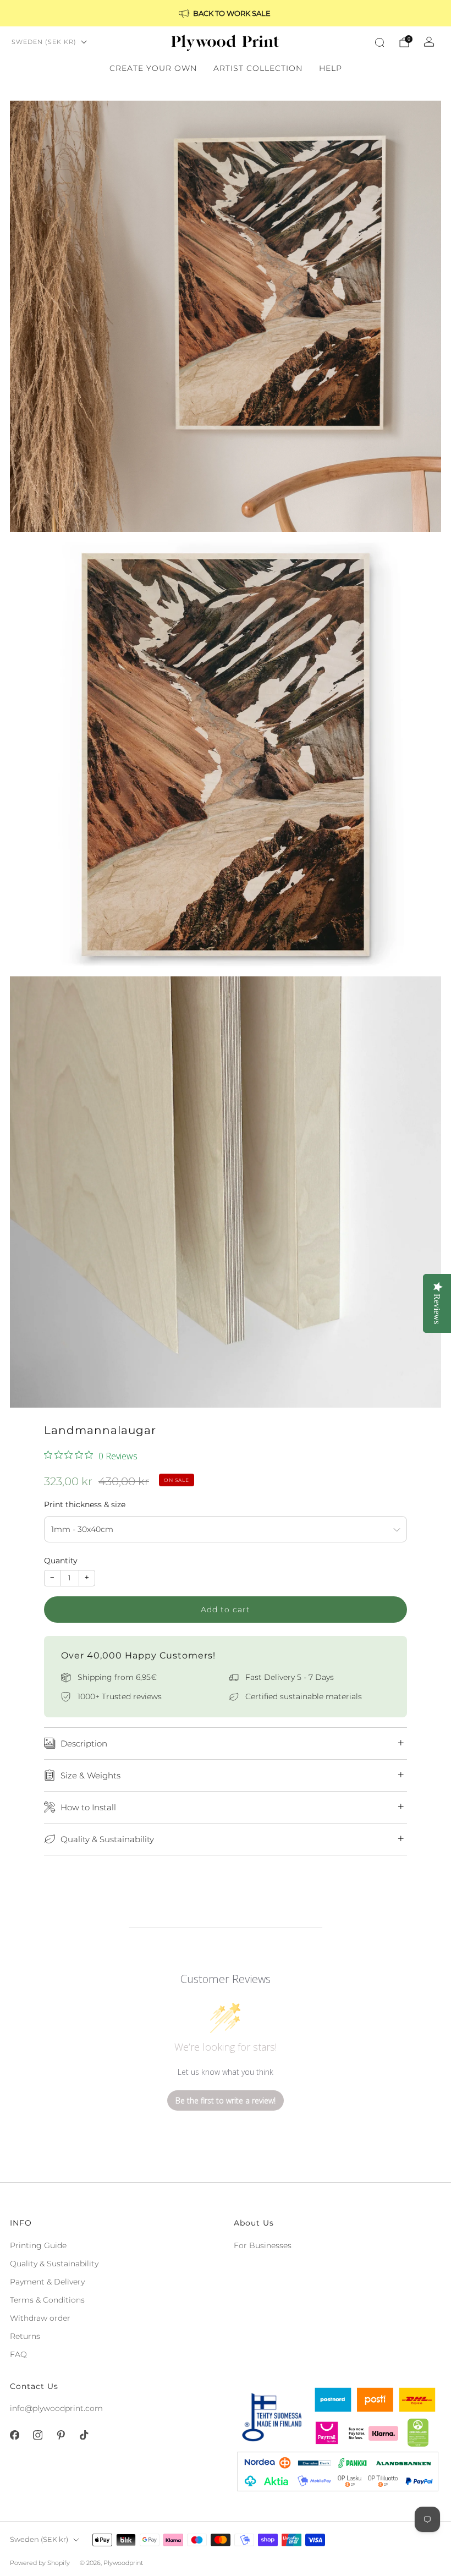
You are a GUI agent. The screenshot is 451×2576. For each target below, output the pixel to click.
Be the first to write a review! (226, 2100)
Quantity (61, 1561)
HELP (331, 68)
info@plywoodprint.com (56, 2408)
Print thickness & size (85, 1504)
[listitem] (226, 13)
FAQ (18, 2354)
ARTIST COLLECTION (258, 68)
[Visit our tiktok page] (84, 2435)
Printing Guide (38, 2245)
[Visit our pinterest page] (61, 2435)
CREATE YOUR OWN (153, 68)
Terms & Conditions (47, 2300)
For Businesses (263, 2245)
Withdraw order (40, 2318)
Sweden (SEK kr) (44, 42)
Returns (25, 2336)
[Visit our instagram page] (37, 2435)
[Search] (380, 42)
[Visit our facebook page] (14, 2435)
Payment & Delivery (47, 2282)
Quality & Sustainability (54, 2264)
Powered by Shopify (40, 2563)
